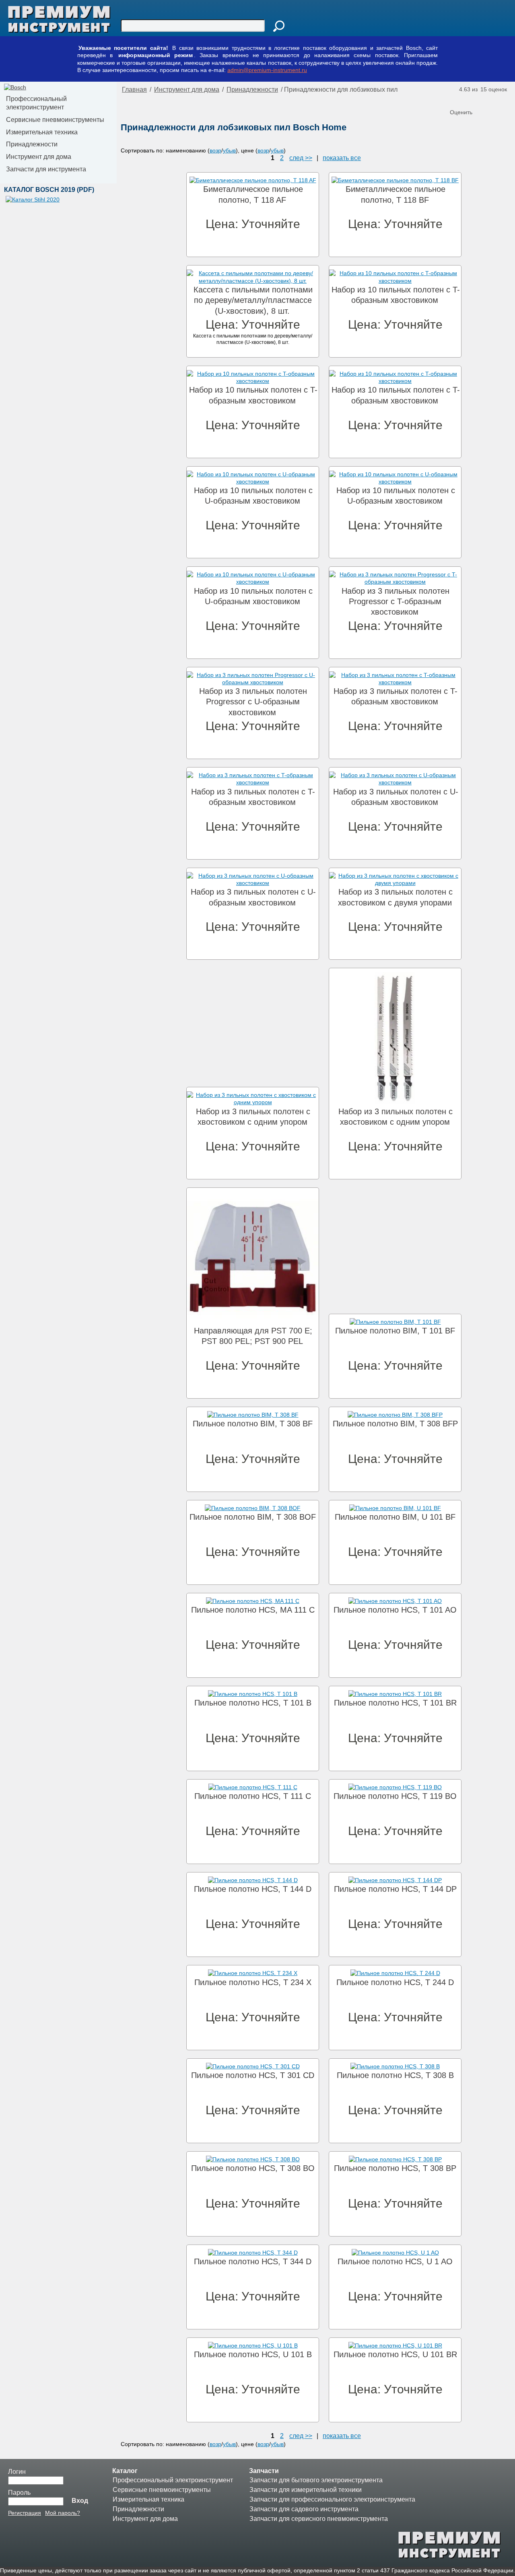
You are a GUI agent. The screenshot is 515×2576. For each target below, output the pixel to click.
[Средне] (473, 99)
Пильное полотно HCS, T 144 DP (395, 1889)
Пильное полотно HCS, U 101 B (253, 2354)
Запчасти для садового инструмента (304, 2509)
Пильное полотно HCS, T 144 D (253, 1889)
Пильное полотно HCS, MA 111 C (253, 1610)
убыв (229, 150)
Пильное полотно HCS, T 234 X (253, 1982)
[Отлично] (489, 99)
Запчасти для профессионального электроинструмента (332, 2499)
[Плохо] (465, 99)
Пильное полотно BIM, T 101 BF (395, 1331)
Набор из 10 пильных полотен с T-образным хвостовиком (396, 295)
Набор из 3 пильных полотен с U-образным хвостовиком (396, 797)
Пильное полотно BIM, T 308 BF (253, 1424)
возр (215, 150)
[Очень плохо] (457, 99)
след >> (301, 158)
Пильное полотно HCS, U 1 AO (395, 2261)
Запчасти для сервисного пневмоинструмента (319, 2519)
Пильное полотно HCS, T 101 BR (395, 1703)
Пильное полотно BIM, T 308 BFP (395, 1424)
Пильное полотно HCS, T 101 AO (395, 1610)
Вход (80, 2501)
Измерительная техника (42, 132)
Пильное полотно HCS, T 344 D (253, 2261)
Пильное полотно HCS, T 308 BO (253, 2168)
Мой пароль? (63, 2513)
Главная (134, 90)
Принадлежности (32, 144)
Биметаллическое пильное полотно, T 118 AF (253, 194)
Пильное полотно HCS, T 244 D (395, 1982)
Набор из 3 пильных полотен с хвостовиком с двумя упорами (395, 897)
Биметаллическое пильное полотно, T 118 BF (396, 194)
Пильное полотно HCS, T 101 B (253, 1703)
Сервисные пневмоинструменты (55, 120)
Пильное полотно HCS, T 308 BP (395, 2168)
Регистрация (25, 2513)
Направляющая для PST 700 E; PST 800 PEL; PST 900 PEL (253, 1336)
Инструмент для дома (39, 157)
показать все (342, 158)
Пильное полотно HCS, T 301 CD (253, 2075)
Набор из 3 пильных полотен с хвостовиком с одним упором (253, 1117)
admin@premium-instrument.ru (267, 70)
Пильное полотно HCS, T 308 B (395, 2075)
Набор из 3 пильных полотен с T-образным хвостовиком (396, 696)
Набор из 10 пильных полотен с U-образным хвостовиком (253, 496)
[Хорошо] (481, 99)
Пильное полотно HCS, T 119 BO (395, 1796)
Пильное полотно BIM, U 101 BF (395, 1517)
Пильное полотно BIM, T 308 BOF (253, 1517)
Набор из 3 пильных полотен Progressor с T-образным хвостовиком (396, 602)
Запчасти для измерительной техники (306, 2490)
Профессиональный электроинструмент (36, 103)
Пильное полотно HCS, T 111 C (253, 1796)
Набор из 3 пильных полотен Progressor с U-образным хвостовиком (253, 702)
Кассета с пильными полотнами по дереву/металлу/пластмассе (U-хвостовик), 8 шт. (253, 300)
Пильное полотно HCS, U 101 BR (395, 2354)
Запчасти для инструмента (46, 169)
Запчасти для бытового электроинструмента (316, 2480)
